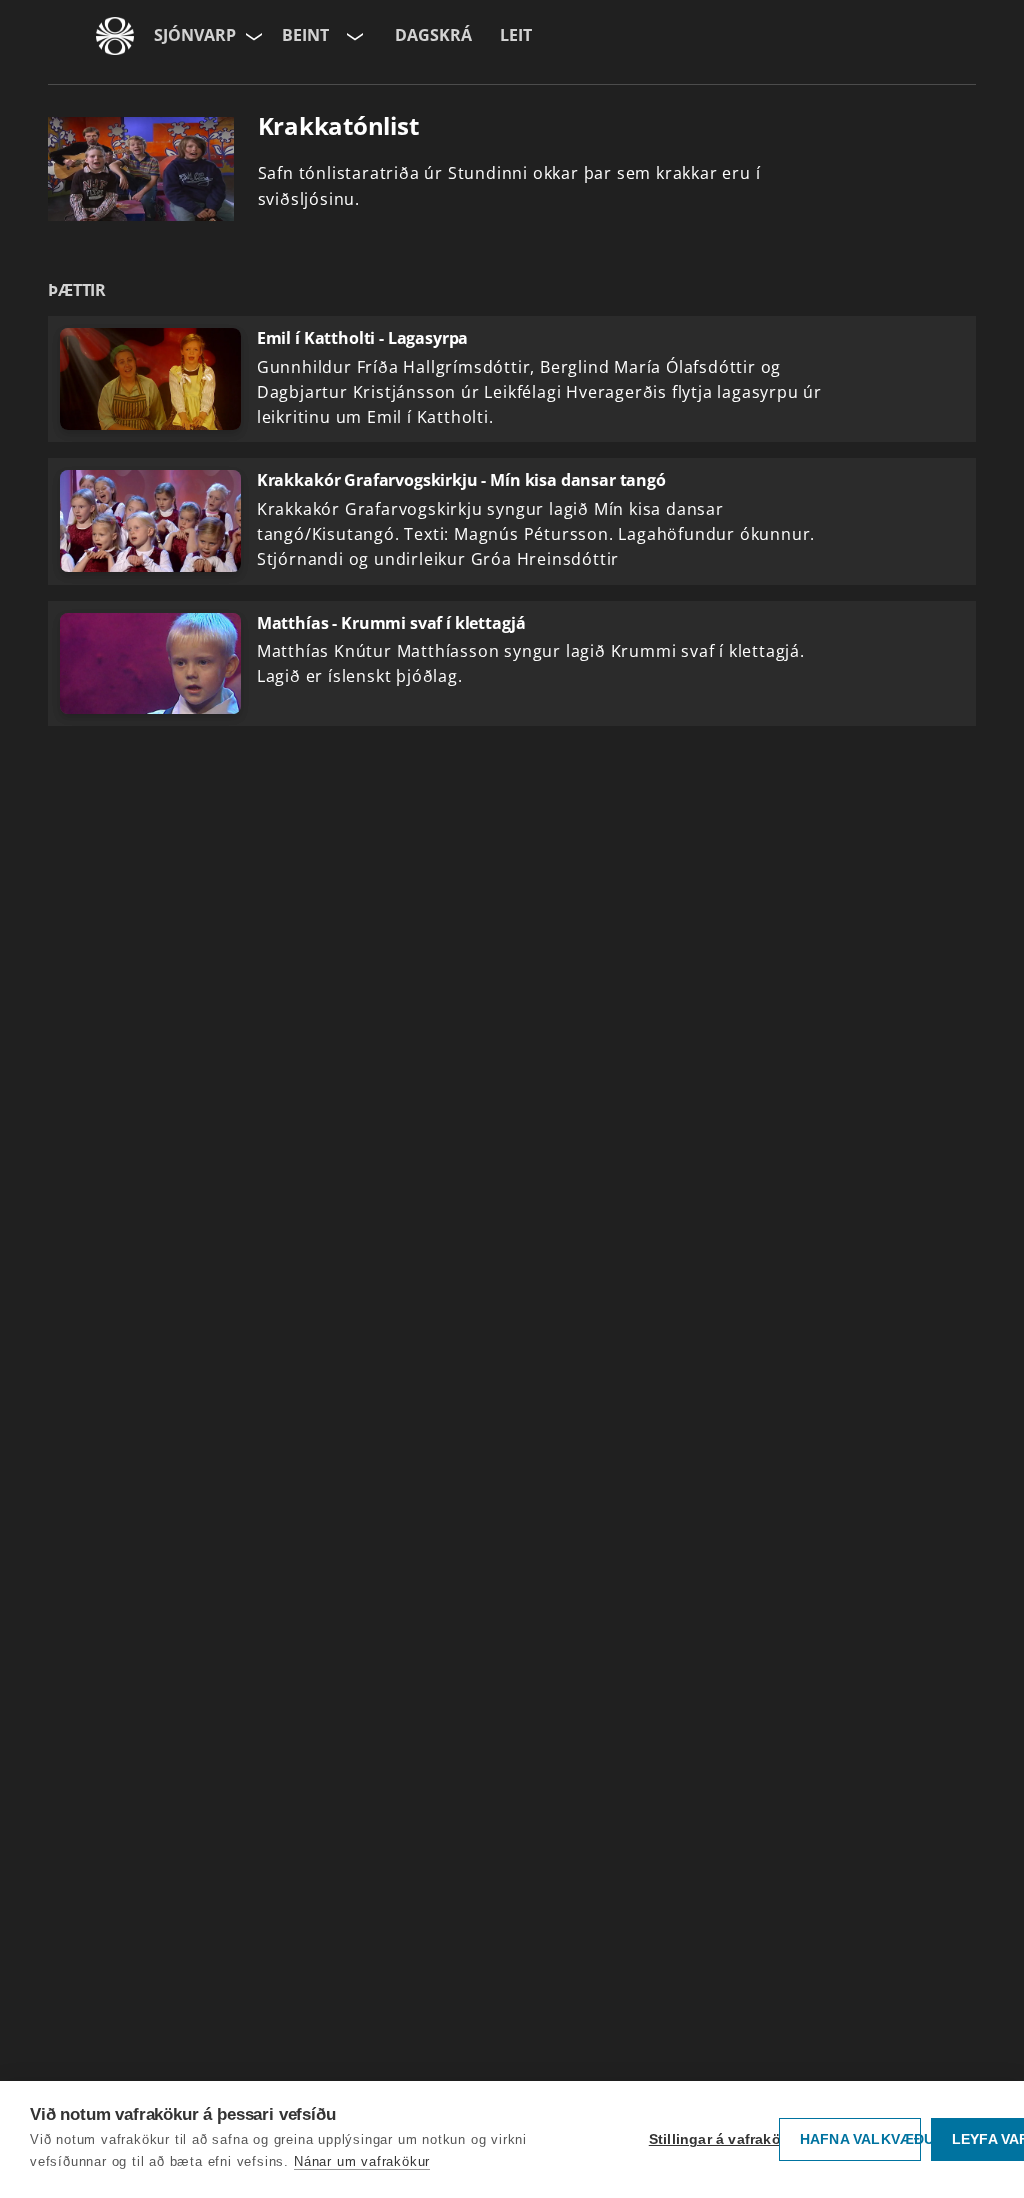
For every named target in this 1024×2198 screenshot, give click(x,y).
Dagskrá (433, 35)
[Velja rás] (353, 36)
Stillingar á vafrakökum (709, 2139)
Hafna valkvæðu (860, 2139)
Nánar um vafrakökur (362, 2161)
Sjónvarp (195, 35)
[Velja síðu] (252, 36)
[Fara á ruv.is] (115, 36)
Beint (305, 35)
